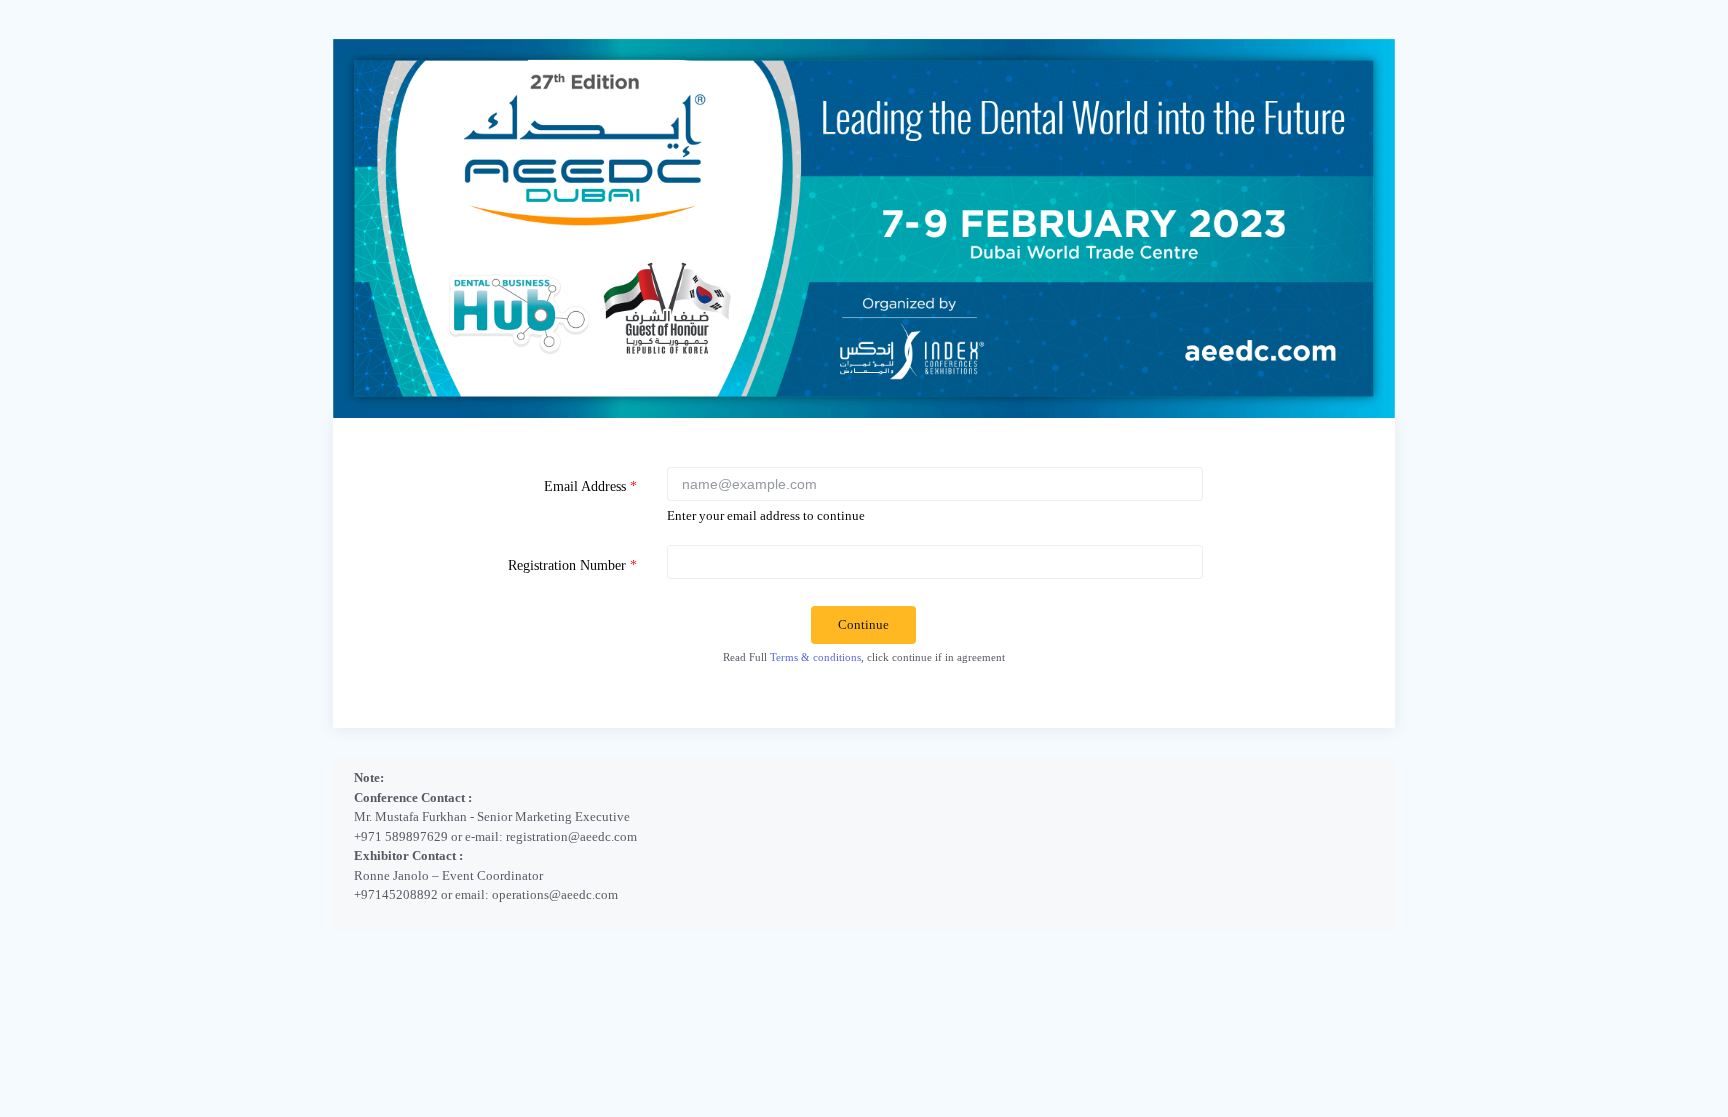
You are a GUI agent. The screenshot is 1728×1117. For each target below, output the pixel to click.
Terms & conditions (815, 657)
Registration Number (572, 565)
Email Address (590, 486)
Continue (863, 624)
